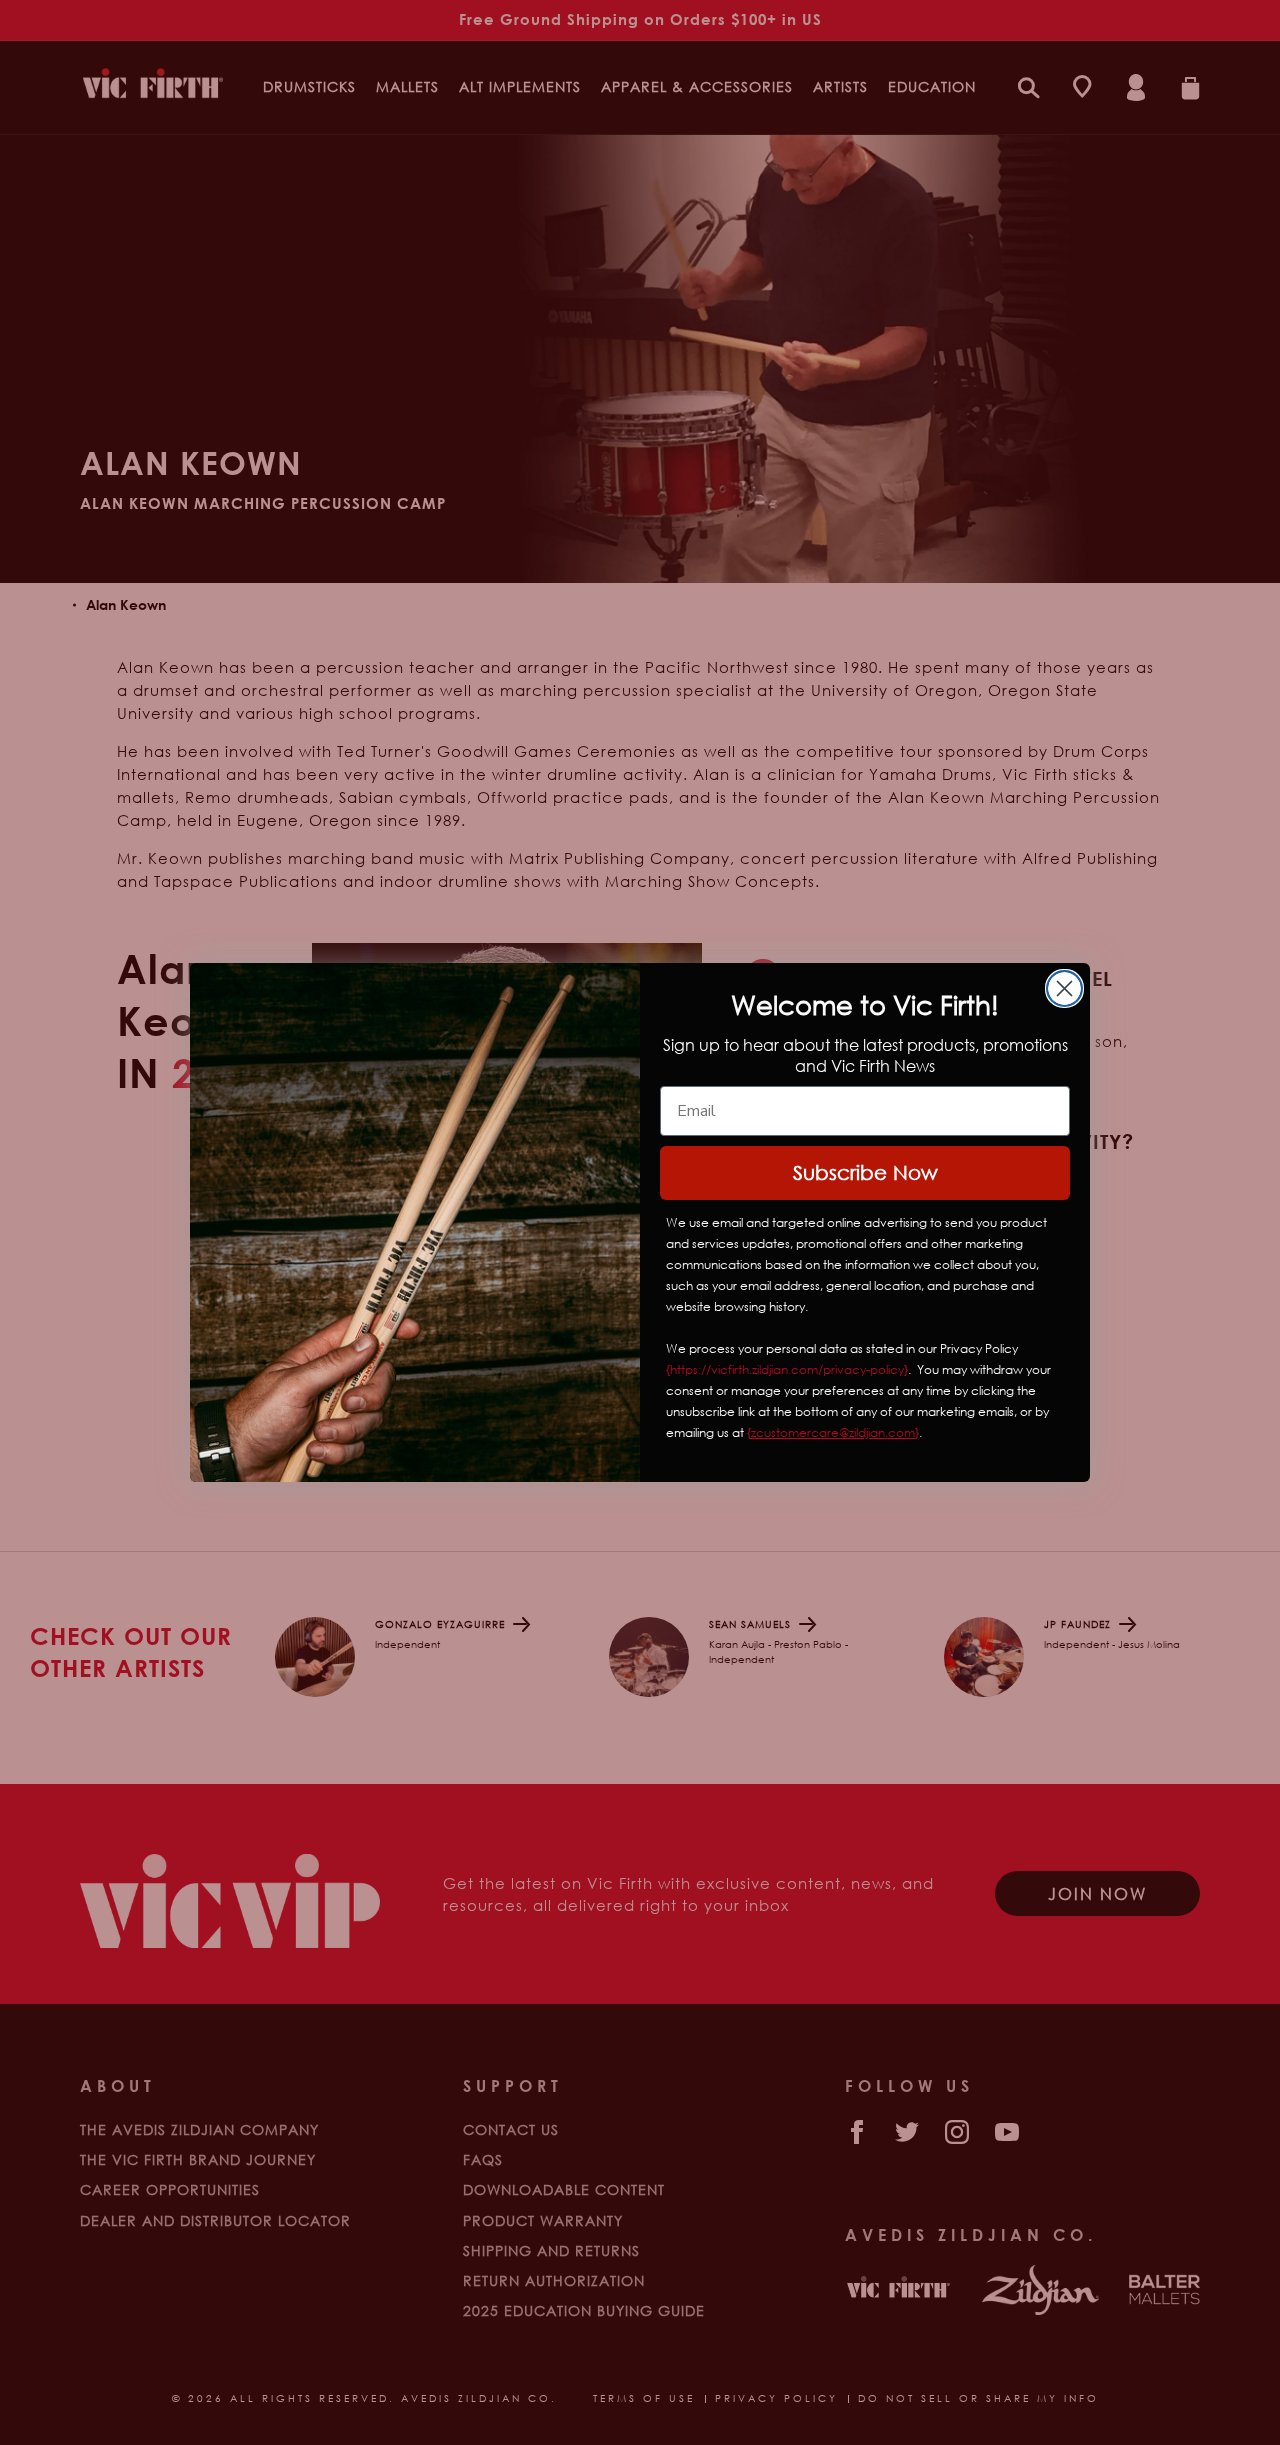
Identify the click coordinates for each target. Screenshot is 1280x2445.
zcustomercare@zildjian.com (833, 1432)
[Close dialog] (1064, 988)
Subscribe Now (865, 1172)
